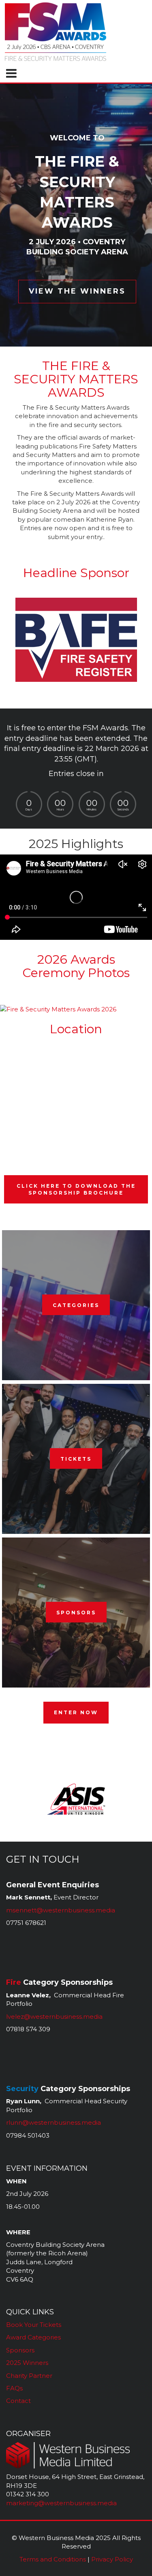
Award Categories (33, 2337)
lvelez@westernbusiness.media (54, 2017)
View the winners (77, 291)
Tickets (76, 1459)
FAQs (14, 2388)
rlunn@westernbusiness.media (54, 2122)
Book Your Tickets (34, 2325)
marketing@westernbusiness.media (61, 2503)
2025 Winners (27, 2363)
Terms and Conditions (53, 2559)
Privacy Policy (112, 2559)
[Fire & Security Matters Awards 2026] (58, 1009)
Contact (18, 2401)
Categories (76, 1305)
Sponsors (76, 1613)
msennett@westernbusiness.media (61, 1910)
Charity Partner (29, 2376)
